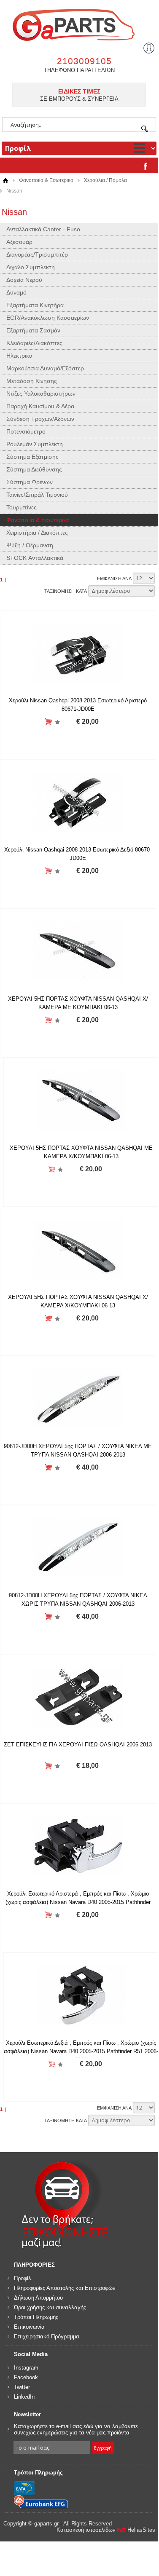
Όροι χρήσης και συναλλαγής (50, 2307)
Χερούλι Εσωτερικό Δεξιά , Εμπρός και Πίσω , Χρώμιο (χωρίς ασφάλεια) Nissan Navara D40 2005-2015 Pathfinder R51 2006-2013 (81, 2051)
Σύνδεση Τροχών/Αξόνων (40, 419)
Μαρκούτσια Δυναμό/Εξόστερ (45, 368)
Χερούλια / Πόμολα (105, 180)
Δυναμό (16, 292)
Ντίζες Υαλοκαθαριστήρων (41, 394)
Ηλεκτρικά (19, 356)
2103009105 (84, 61)
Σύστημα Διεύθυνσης (34, 469)
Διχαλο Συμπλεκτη (31, 267)
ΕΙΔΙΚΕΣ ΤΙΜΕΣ (79, 91)
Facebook (26, 2377)
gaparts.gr (79, 24)
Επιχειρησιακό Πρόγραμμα (47, 2336)
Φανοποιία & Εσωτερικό (46, 180)
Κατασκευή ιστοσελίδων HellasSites (106, 2530)
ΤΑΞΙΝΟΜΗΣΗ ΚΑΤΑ (66, 591)
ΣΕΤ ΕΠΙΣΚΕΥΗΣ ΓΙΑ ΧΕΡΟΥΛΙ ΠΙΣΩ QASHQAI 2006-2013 (78, 1745)
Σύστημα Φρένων (30, 482)
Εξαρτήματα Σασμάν (33, 330)
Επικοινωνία (29, 2327)
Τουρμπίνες (22, 507)
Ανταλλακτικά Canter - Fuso (43, 229)
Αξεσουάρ (19, 242)
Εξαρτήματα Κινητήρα (35, 305)
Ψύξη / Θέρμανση (30, 545)
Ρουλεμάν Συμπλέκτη (35, 444)
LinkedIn (24, 2397)
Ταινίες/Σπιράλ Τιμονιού (37, 495)
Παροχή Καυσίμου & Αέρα (40, 406)
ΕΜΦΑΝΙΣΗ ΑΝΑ (114, 578)
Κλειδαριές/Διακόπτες (34, 343)
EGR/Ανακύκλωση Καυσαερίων (48, 318)
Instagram (26, 2368)
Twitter (22, 2387)
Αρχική (5, 181)
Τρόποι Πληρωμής (36, 2317)
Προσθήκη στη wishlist (57, 722)
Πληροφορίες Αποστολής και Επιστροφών (65, 2288)
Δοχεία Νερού (24, 280)
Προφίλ (23, 2278)
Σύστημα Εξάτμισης (32, 457)
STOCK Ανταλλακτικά (35, 558)
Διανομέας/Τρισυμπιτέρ (37, 254)
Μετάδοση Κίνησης (32, 381)
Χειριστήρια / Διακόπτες (37, 533)
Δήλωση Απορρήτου (38, 2298)
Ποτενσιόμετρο (26, 431)
